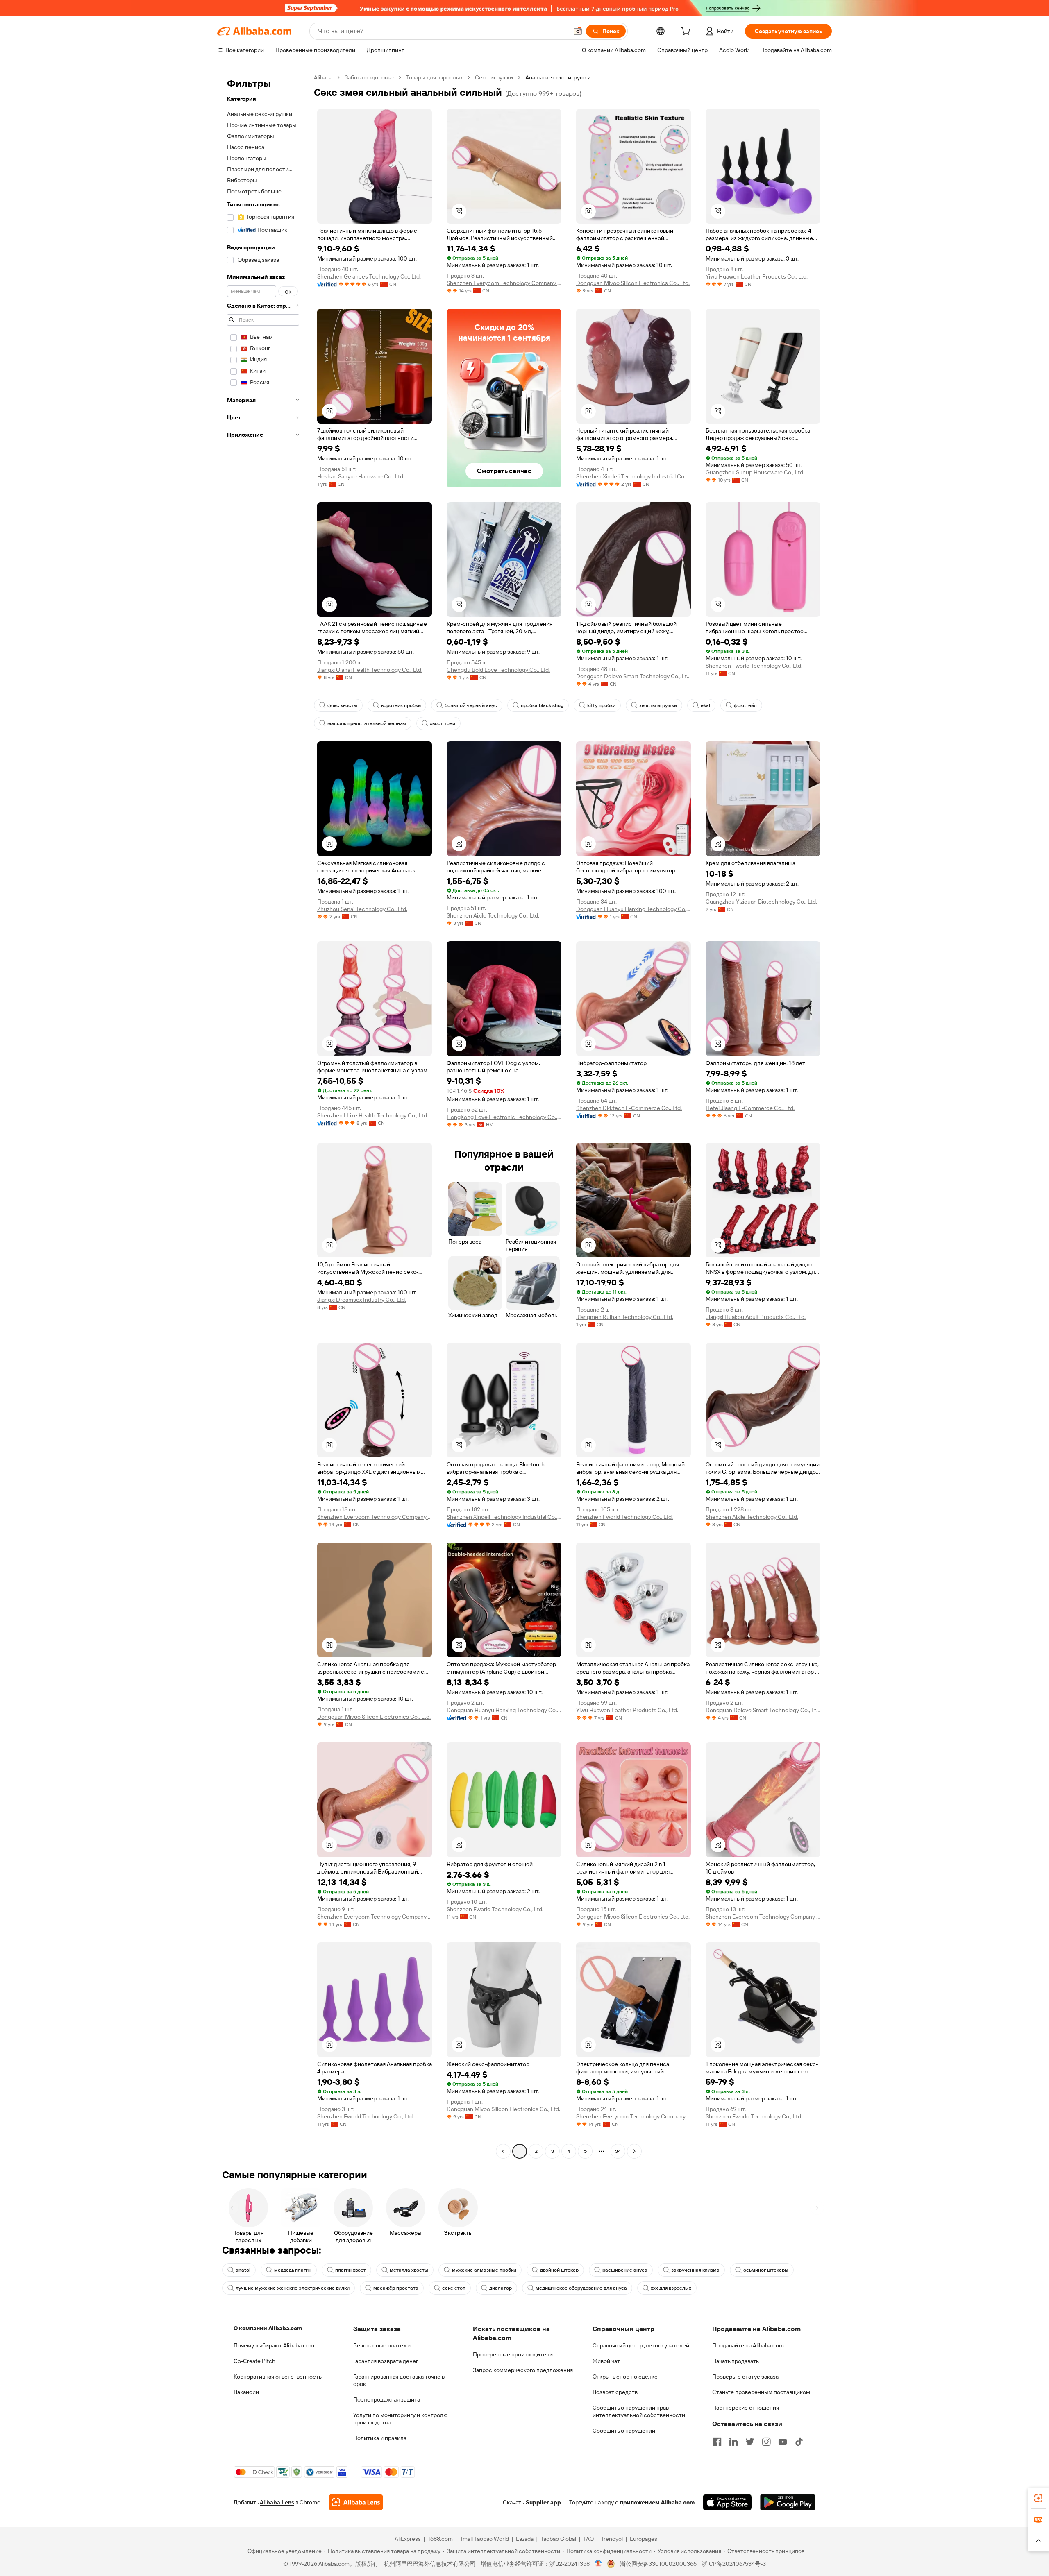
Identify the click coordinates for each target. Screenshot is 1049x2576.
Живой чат (606, 2361)
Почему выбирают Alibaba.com (274, 2345)
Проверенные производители (513, 2354)
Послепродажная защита (387, 2399)
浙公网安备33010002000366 (658, 2564)
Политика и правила (380, 2438)
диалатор (501, 2288)
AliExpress (408, 2539)
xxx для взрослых (671, 2288)
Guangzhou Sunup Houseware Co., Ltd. (755, 472)
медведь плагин (293, 2270)
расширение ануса (625, 2270)
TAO (588, 2539)
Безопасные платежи (382, 2345)
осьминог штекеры (766, 2270)
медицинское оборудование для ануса (581, 2288)
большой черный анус (471, 705)
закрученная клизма (695, 2270)
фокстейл (745, 705)
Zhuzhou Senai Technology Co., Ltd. (362, 909)
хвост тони (443, 723)
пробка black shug (542, 705)
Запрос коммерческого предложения (523, 2370)
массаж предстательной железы (367, 723)
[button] (578, 31)
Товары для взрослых (434, 77)
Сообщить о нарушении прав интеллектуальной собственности (639, 2411)
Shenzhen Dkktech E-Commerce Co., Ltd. (629, 1108)
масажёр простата (396, 2288)
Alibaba (323, 77)
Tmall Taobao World (484, 2539)
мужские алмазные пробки (484, 2270)
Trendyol (612, 2539)
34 (618, 2151)
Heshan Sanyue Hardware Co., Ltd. (361, 476)
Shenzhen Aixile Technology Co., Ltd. (493, 915)
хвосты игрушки (658, 705)
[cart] (687, 32)
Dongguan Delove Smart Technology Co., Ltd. (633, 676)
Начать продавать (736, 2361)
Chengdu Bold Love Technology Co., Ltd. (498, 670)
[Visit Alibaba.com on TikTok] (799, 2442)
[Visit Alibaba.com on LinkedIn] (733, 2442)
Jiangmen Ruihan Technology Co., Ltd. (625, 1317)
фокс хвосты (342, 705)
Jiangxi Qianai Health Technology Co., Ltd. (370, 670)
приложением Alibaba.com (657, 2502)
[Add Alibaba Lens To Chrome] (356, 2502)
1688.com (440, 2539)
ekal (705, 705)
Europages (644, 2539)
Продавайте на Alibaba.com (748, 2345)
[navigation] (263, 1115)
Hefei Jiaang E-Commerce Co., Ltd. (750, 1108)
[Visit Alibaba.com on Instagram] (766, 2442)
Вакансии (246, 2392)
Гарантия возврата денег (386, 2361)
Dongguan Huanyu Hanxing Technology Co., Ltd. (633, 909)
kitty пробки (601, 705)
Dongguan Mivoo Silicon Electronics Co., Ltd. (633, 283)
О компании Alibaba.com (268, 2328)
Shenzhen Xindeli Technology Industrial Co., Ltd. (633, 476)
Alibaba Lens (277, 2502)
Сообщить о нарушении (624, 2431)
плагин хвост (351, 2270)
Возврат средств (615, 2392)
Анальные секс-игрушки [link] (558, 77)
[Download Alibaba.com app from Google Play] (788, 2502)
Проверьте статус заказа (745, 2377)
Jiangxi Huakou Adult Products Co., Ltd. (756, 1317)
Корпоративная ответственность (278, 2377)
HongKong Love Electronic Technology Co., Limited (504, 1117)
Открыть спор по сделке (625, 2377)
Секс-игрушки (494, 77)
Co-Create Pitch (254, 2361)
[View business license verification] (598, 2564)
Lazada (525, 2539)
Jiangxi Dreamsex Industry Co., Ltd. (362, 1300)
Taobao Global (558, 2539)
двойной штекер (559, 2270)
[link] (1038, 2498)
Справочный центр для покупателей (641, 2345)
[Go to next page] (634, 2151)
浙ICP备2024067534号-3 (734, 2564)
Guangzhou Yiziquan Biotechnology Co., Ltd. (761, 902)
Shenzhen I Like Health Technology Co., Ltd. (373, 1115)
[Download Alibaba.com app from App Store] (727, 2502)
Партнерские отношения (746, 2408)
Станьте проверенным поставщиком (761, 2392)
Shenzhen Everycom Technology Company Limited (504, 283)
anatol (243, 2270)
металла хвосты (409, 2270)
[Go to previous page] (503, 2151)
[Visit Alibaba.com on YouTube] (783, 2442)
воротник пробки (401, 705)
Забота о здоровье (369, 77)
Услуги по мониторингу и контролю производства (400, 2419)
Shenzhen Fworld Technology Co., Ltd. (754, 666)
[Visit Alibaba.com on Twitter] (750, 2442)
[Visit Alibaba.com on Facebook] (717, 2442)
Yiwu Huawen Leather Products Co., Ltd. (757, 276)
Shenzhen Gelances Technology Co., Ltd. (369, 276)
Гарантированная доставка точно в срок (399, 2380)
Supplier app (543, 2502)
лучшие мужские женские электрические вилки (293, 2288)
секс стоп (454, 2288)
